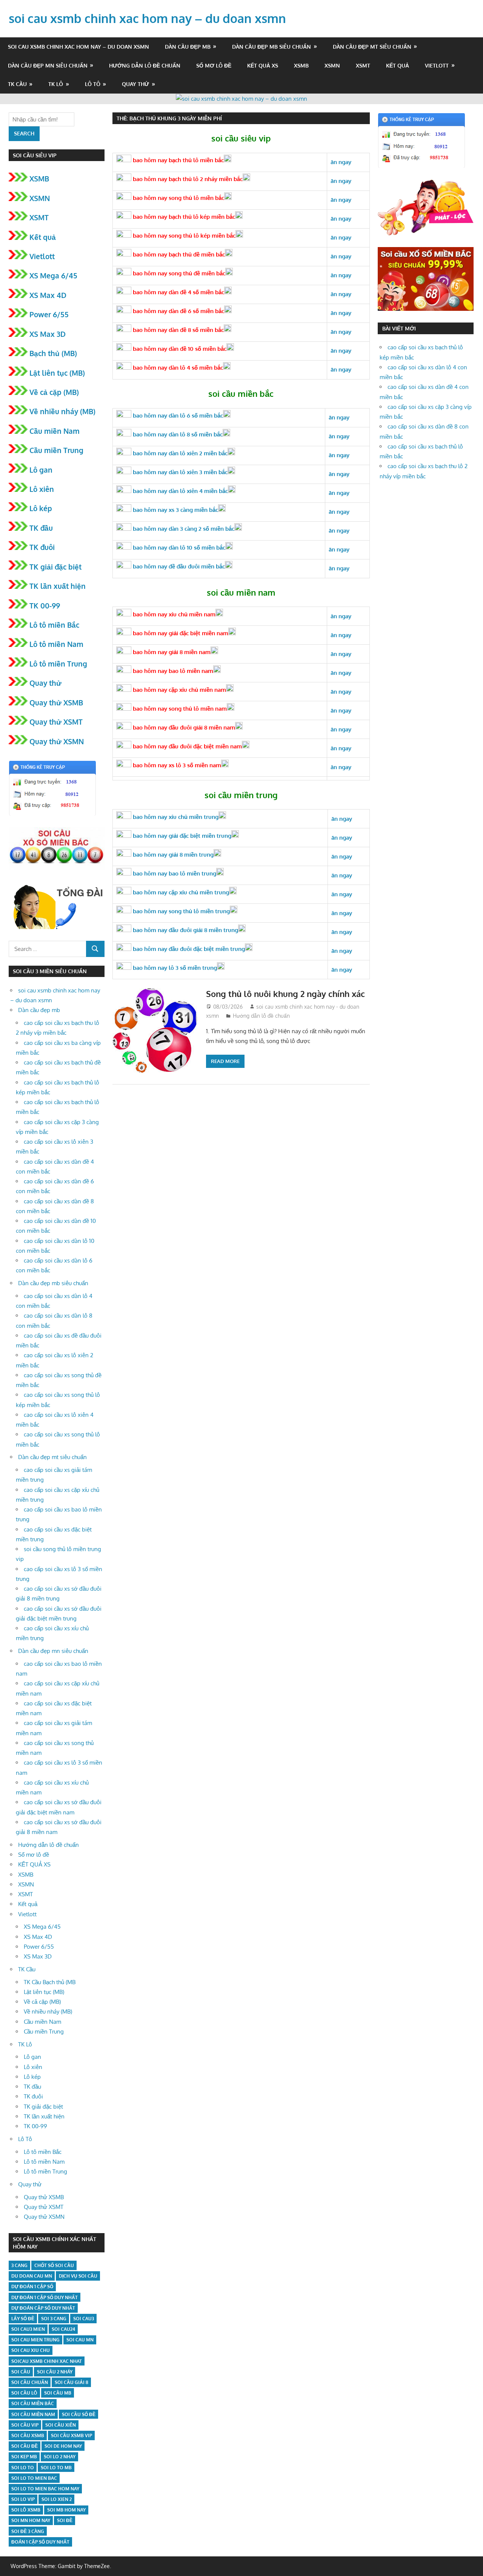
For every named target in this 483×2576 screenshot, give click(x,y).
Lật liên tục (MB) (57, 373)
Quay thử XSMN (57, 741)
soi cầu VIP (25, 2425)
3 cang (19, 2265)
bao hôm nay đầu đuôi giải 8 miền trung (185, 930)
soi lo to (23, 2468)
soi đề (65, 2520)
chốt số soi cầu (54, 2265)
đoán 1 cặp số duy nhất (40, 2542)
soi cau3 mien (28, 2329)
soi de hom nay (63, 2446)
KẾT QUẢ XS (263, 65)
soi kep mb (24, 2457)
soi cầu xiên (61, 2425)
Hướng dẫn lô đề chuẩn (145, 65)
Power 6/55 (49, 314)
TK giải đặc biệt (55, 567)
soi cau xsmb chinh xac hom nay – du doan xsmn (147, 18)
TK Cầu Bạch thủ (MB (50, 1982)
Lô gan (41, 470)
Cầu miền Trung (56, 450)
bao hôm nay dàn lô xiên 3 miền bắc (179, 472)
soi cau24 (63, 2329)
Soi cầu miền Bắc (33, 2403)
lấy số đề (23, 2319)
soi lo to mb (56, 2468)
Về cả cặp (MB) (54, 392)
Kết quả (398, 65)
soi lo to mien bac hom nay (45, 2489)
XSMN (332, 65)
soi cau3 (84, 2319)
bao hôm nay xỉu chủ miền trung (175, 817)
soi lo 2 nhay (60, 2457)
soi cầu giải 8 (72, 2382)
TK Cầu (17, 84)
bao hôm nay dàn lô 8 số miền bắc (177, 434)
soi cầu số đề (79, 2414)
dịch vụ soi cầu (78, 2276)
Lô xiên (42, 489)
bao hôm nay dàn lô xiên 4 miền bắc (180, 491)
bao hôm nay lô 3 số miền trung (174, 968)
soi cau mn (80, 2340)
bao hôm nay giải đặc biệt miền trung (181, 836)
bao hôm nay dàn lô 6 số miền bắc (177, 416)
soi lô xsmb (26, 2510)
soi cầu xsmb (28, 2435)
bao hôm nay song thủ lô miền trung (181, 911)
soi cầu (21, 2372)
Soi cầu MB (58, 2393)
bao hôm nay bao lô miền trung (174, 873)
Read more (225, 1061)
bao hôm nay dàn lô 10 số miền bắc (178, 548)
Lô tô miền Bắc (54, 625)
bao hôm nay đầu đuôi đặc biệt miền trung (188, 949)
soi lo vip (23, 2499)
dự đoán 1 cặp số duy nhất (45, 2297)
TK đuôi (42, 547)
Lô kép (41, 508)
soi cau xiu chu (31, 2350)
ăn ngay (342, 951)
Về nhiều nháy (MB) (62, 411)
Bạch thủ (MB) (53, 353)
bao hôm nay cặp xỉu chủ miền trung (180, 892)
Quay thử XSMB (56, 702)
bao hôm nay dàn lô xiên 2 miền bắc (179, 453)
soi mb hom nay (66, 2510)
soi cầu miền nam (33, 2414)
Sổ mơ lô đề (214, 65)
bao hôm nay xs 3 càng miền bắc (175, 510)
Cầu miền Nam (55, 431)
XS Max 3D (48, 334)
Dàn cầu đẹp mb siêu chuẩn (271, 47)
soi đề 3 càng (28, 2531)
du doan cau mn (32, 2276)
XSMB (301, 65)
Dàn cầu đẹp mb (188, 47)
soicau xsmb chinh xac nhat (47, 2361)
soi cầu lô (24, 2393)
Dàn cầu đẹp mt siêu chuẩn (372, 47)
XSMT (363, 65)
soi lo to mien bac (34, 2478)
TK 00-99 (45, 605)
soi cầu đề (25, 2446)
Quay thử (135, 84)
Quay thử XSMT (56, 722)
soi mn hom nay (31, 2520)
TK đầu (41, 528)
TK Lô (56, 84)
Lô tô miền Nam (56, 644)
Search (24, 133)
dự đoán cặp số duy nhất (43, 2308)
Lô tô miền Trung (58, 664)
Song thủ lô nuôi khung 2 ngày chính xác (285, 994)
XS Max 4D (48, 295)
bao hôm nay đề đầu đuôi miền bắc (178, 566)
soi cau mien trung (35, 2340)
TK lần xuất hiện (58, 586)
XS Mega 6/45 (53, 275)
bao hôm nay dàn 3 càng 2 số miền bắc (183, 529)
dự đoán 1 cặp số (32, 2286)
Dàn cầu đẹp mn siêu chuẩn (48, 65)
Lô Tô (93, 84)
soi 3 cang (54, 2319)
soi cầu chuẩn (30, 2382)
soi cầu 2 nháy (55, 2372)
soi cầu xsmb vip (72, 2435)
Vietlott (437, 65)
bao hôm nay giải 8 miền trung (172, 855)
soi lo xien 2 (57, 2499)
